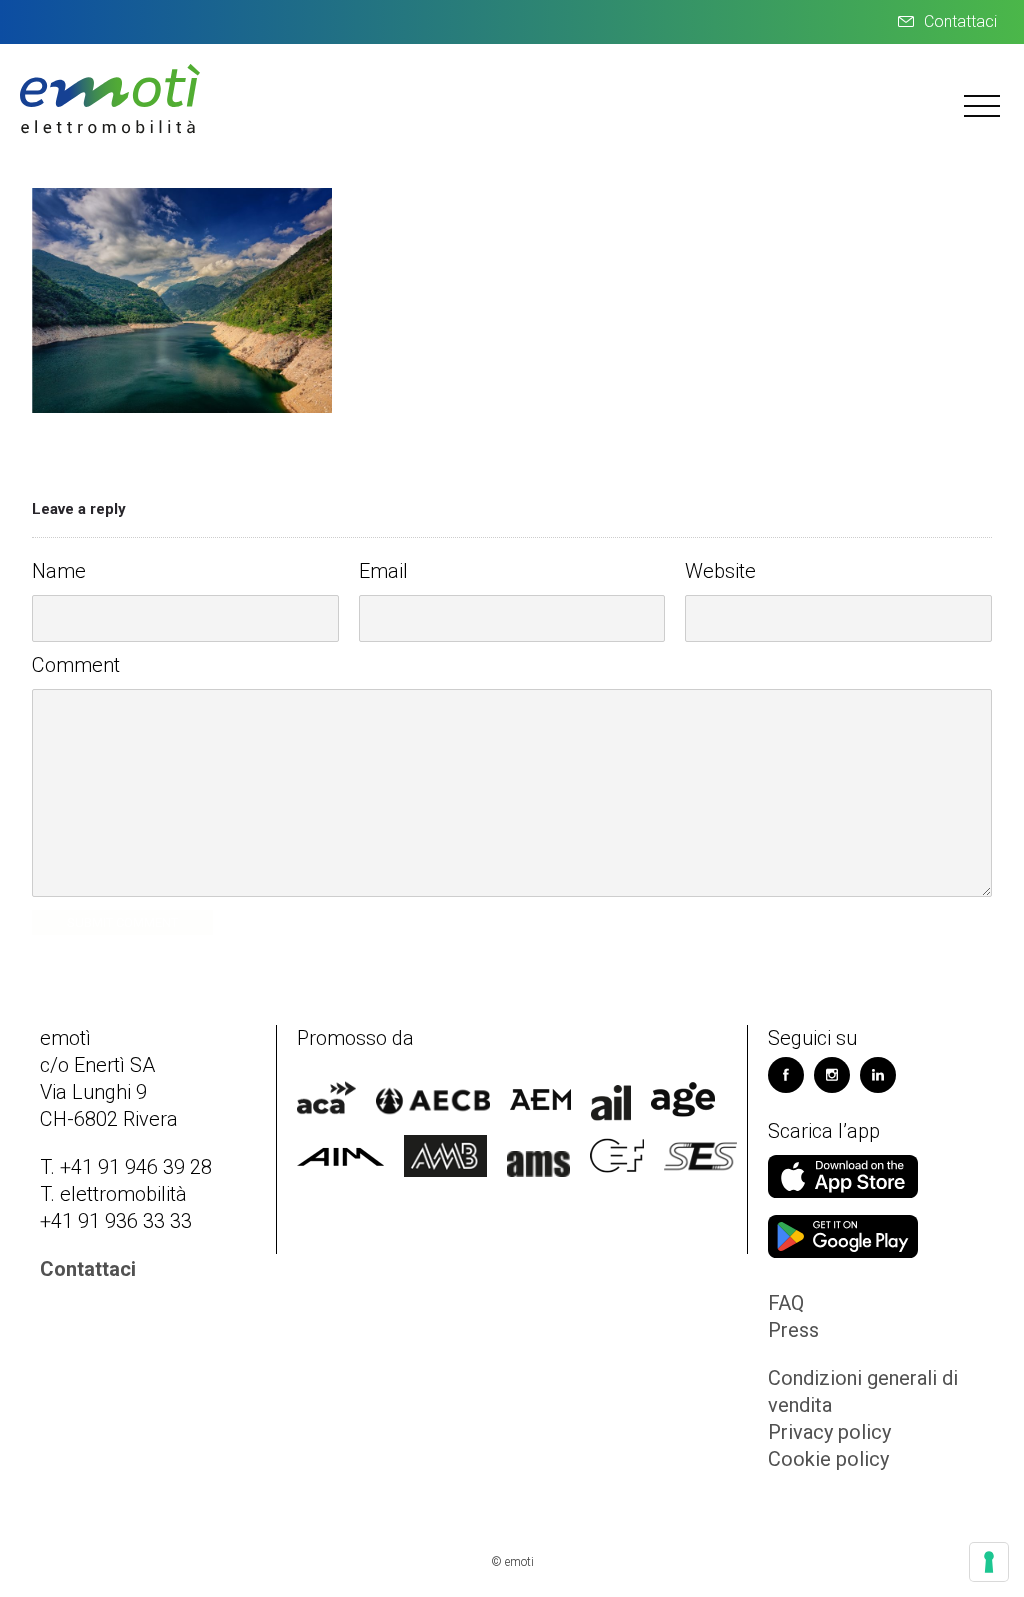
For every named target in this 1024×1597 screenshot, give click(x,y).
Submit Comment (122, 922)
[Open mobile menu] (984, 105)
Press (793, 1330)
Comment (76, 665)
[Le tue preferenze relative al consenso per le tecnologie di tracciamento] (989, 1562)
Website (720, 571)
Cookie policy (828, 1459)
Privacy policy (829, 1432)
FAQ (786, 1303)
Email (383, 571)
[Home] (110, 131)
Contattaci (960, 21)
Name (59, 571)
